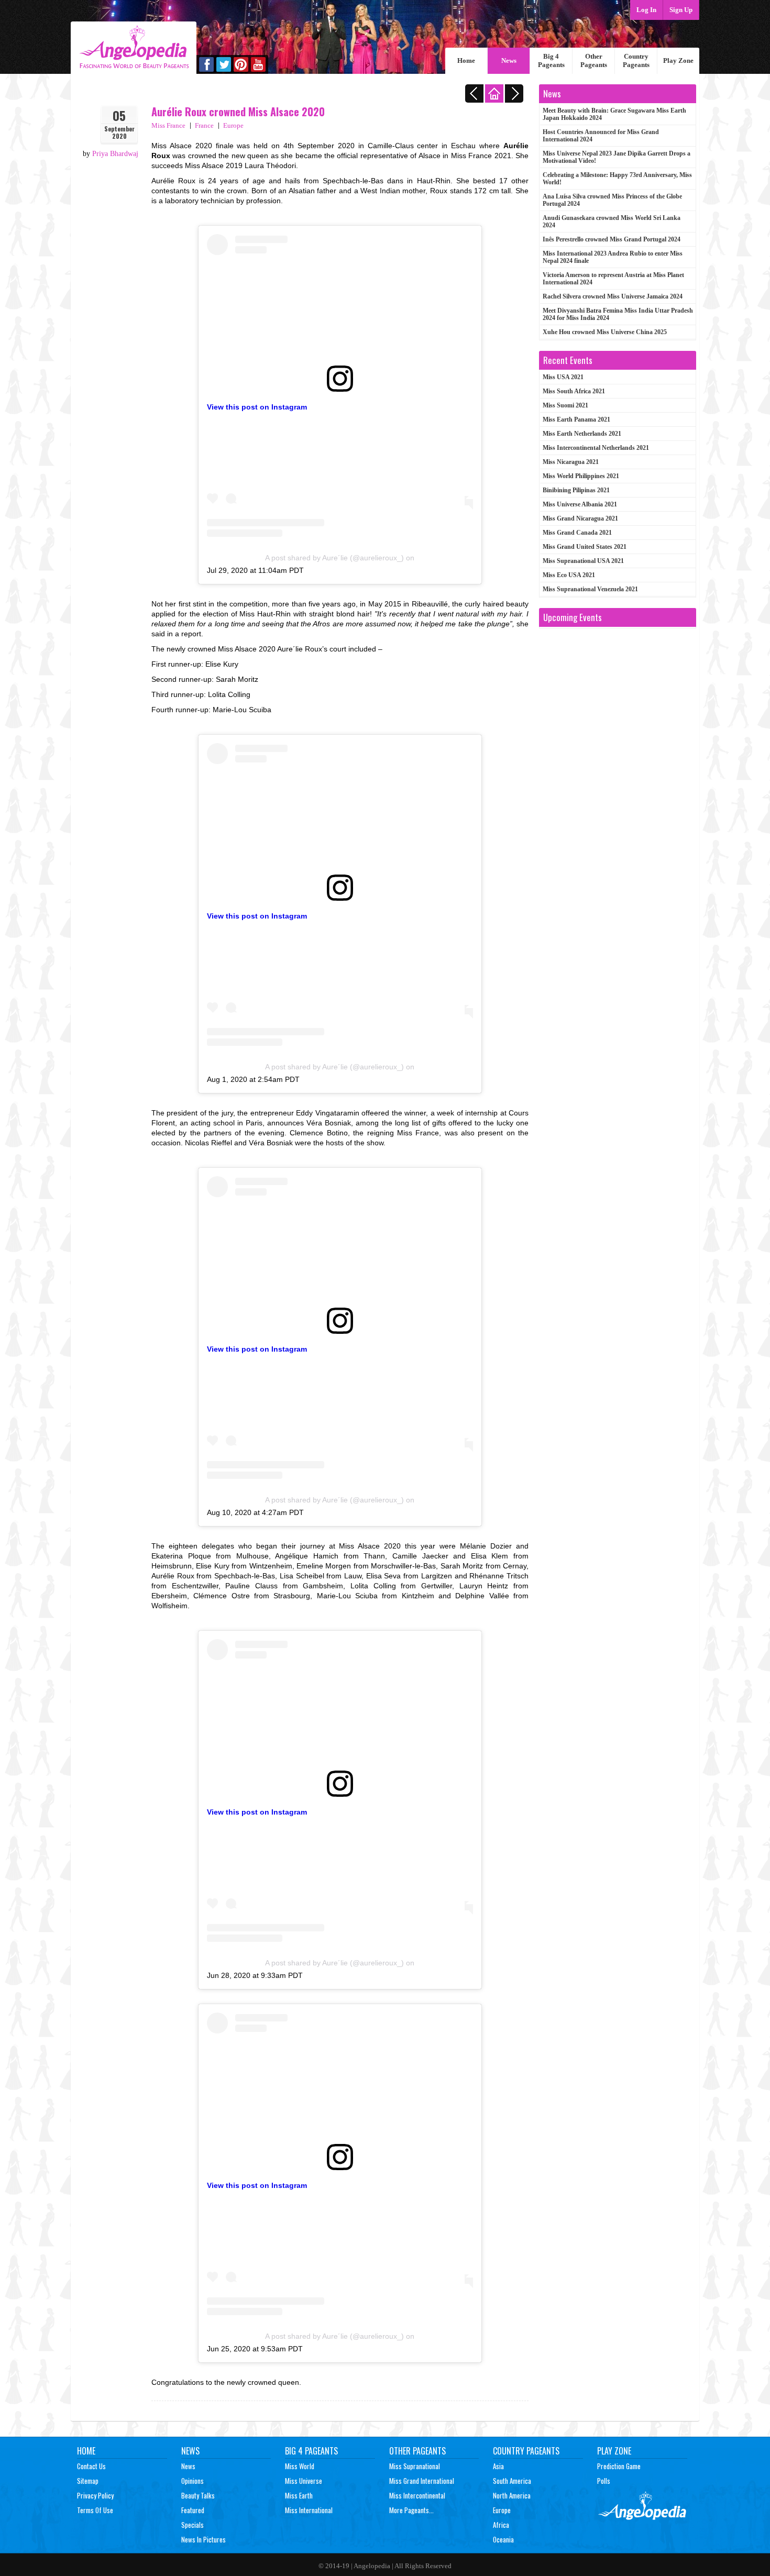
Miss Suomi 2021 (565, 405)
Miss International (309, 2510)
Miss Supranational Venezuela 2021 (590, 589)
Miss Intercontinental (417, 2495)
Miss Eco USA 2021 (569, 575)
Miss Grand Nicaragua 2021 (580, 518)
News (509, 60)
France (204, 125)
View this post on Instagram (257, 407)
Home (466, 60)
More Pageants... (411, 2510)
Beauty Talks (198, 2495)
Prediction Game (619, 2466)
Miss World (300, 2466)
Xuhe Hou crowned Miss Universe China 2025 (605, 332)
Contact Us (91, 2466)
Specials (192, 2525)
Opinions (192, 2481)
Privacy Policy (95, 2495)
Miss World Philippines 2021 (581, 476)
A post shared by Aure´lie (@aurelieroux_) (334, 558)
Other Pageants (594, 60)
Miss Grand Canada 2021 (577, 533)
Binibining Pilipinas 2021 (576, 490)
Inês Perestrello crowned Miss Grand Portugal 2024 (612, 239)
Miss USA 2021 (563, 377)
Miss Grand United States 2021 (585, 547)
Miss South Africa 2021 (574, 391)
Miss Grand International (422, 2481)
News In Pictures (203, 2539)
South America (512, 2481)
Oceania (503, 2539)
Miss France (168, 125)
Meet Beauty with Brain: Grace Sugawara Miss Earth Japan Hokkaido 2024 (614, 114)
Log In (646, 10)
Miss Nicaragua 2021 (571, 462)
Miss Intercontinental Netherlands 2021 (596, 448)
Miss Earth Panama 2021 (576, 419)
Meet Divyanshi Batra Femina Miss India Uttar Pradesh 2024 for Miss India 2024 (618, 314)
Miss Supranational (415, 2466)
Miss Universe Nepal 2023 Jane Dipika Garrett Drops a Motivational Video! (617, 157)
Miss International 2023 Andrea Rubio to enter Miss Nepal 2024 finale (613, 257)
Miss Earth (299, 2495)
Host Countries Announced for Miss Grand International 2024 (601, 136)
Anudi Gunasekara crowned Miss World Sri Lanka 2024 (612, 222)
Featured (193, 2510)
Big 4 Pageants (551, 60)
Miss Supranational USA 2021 (583, 561)
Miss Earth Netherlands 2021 (582, 434)
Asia (498, 2466)
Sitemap (88, 2481)
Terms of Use (95, 2510)
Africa (501, 2525)
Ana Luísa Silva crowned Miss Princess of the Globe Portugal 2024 (612, 200)
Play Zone (678, 60)
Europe (233, 125)
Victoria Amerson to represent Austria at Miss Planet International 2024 (613, 279)
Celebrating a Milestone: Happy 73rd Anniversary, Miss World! (617, 179)
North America (512, 2495)
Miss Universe (304, 2481)
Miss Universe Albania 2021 (580, 504)
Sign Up (681, 10)
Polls (604, 2481)
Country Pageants (636, 60)
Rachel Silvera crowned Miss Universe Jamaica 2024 (613, 296)
